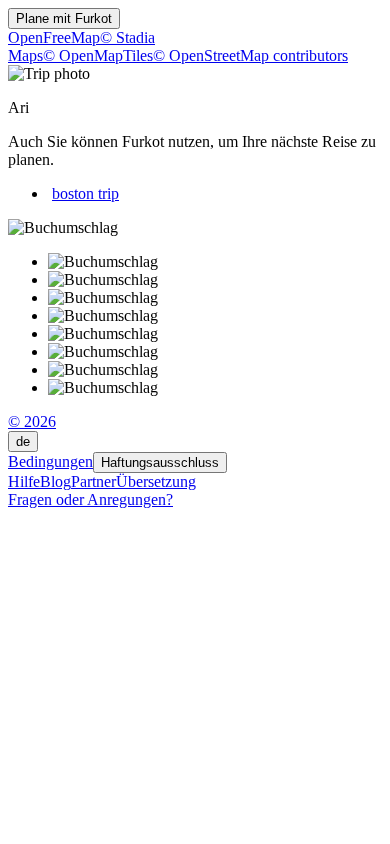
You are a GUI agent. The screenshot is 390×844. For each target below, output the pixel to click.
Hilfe (24, 481)
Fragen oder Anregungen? (90, 499)
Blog (55, 481)
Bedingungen (50, 461)
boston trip (85, 193)
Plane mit (64, 18)
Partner (93, 481)
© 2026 (32, 421)
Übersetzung (156, 481)
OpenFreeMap (54, 37)
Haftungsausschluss (160, 462)
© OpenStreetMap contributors (250, 55)
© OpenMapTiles (98, 55)
